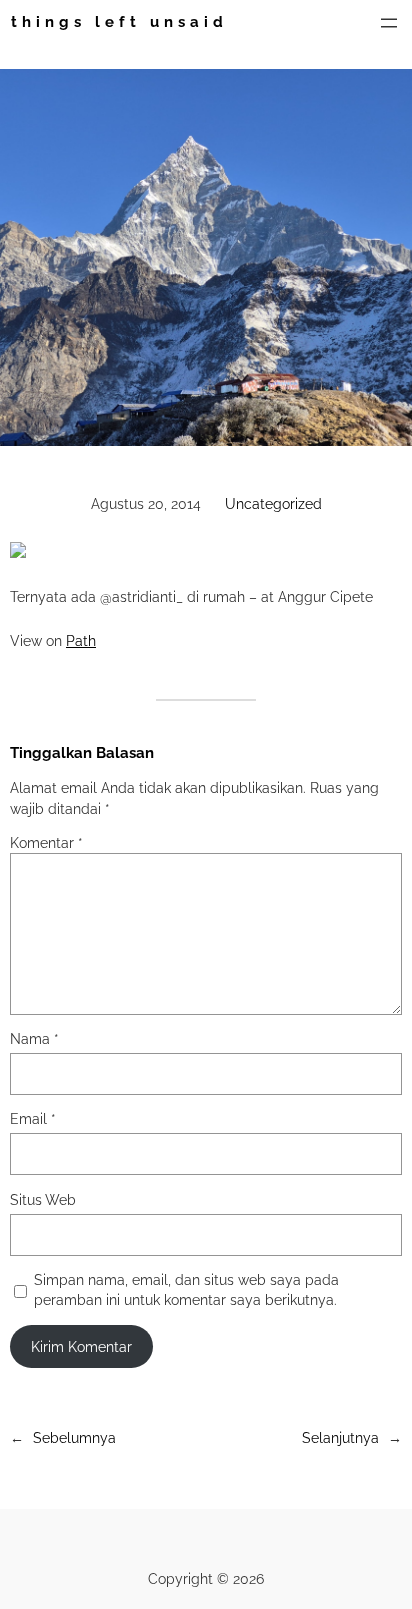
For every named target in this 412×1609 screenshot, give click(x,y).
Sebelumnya (74, 1437)
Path (81, 640)
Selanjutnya (340, 1437)
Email (33, 1118)
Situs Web (43, 1199)
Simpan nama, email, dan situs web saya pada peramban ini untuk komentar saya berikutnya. (186, 1289)
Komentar (46, 842)
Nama (34, 1038)
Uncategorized (273, 503)
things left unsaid (119, 21)
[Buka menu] (389, 23)
